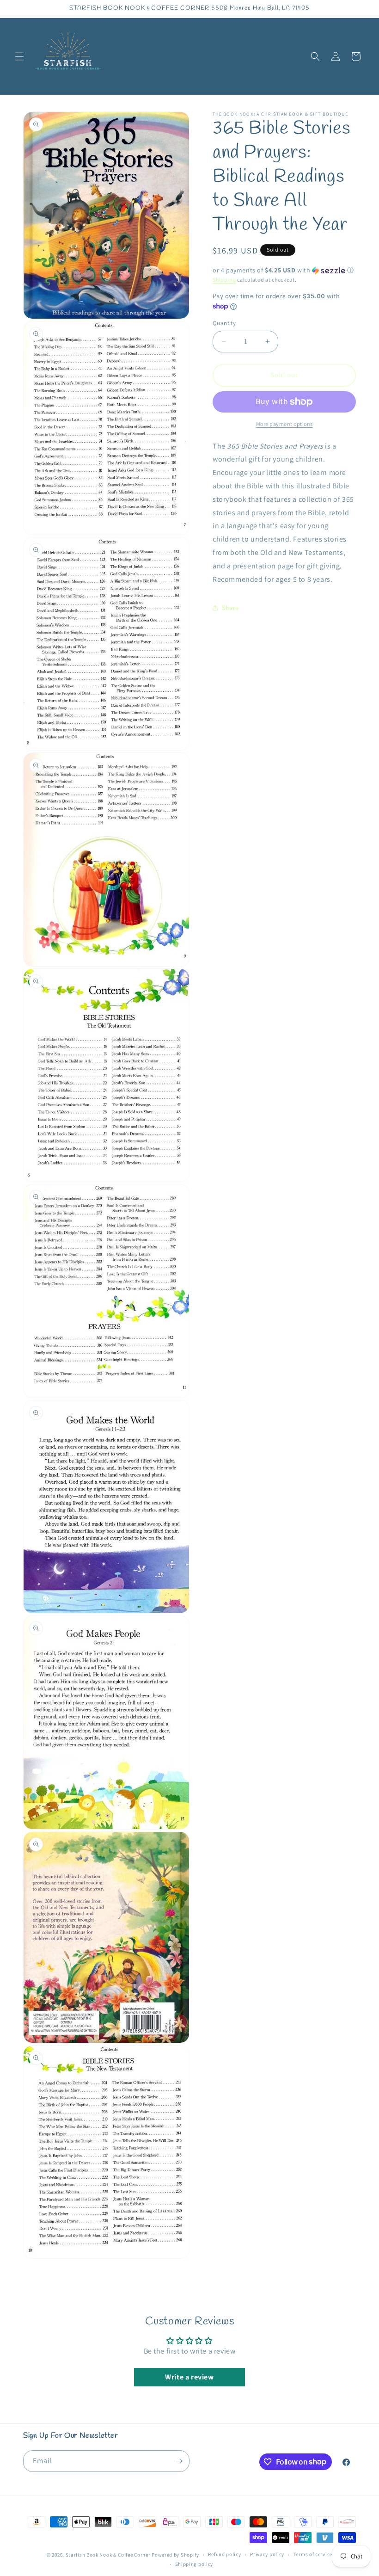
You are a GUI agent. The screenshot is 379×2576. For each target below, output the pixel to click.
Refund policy (224, 2554)
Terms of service (313, 2554)
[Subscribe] (179, 2461)
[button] (19, 56)
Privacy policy (267, 2554)
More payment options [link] (284, 424)
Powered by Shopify (175, 2555)
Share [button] (230, 608)
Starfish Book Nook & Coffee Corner (108, 2555)
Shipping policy (194, 2564)
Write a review (189, 2377)
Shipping (224, 280)
